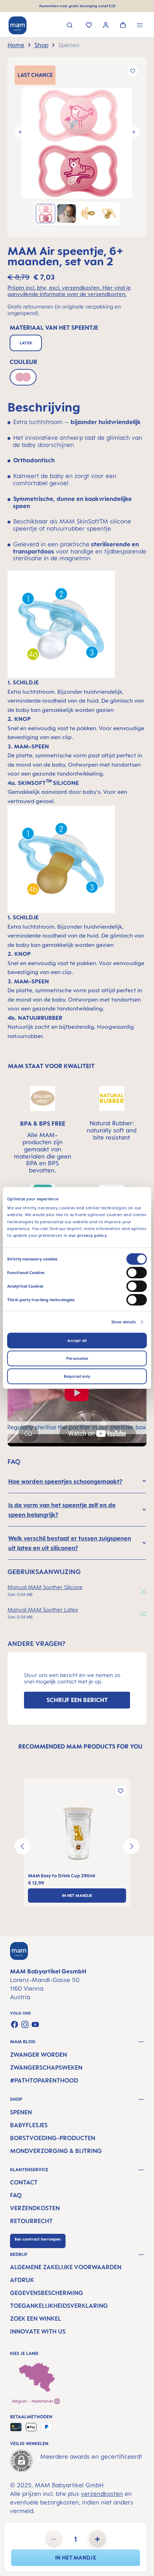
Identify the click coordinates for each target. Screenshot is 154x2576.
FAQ (16, 2195)
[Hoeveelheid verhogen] (97, 2539)
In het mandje (76, 2558)
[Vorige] (20, 132)
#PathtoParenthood (44, 2080)
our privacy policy (88, 1235)
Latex (26, 343)
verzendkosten (102, 2494)
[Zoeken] (70, 26)
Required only (77, 1376)
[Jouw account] (106, 26)
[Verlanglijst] (89, 26)
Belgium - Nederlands (33, 2401)
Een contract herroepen (38, 2239)
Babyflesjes (29, 2125)
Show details (124, 1322)
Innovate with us (38, 2331)
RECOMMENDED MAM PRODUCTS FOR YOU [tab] (80, 1746)
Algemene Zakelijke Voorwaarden (66, 2267)
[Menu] (140, 26)
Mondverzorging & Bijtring (56, 2151)
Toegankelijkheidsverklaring (59, 2306)
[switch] (137, 1273)
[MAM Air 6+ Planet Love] (77, 143)
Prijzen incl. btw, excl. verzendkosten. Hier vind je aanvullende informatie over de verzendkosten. (69, 291)
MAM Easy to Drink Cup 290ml (61, 1876)
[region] (77, 147)
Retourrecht (31, 2221)
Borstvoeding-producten (53, 2138)
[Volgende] (134, 132)
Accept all (77, 1341)
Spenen (21, 2112)
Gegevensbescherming (47, 2293)
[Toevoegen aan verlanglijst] (133, 71)
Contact (24, 2182)
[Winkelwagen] (123, 26)
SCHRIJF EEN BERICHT (77, 1700)
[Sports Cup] (77, 1834)
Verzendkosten (35, 2208)
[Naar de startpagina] (18, 25)
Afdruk (22, 2280)
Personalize (77, 1358)
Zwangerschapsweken (46, 2068)
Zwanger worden (38, 2055)
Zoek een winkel (36, 2319)
